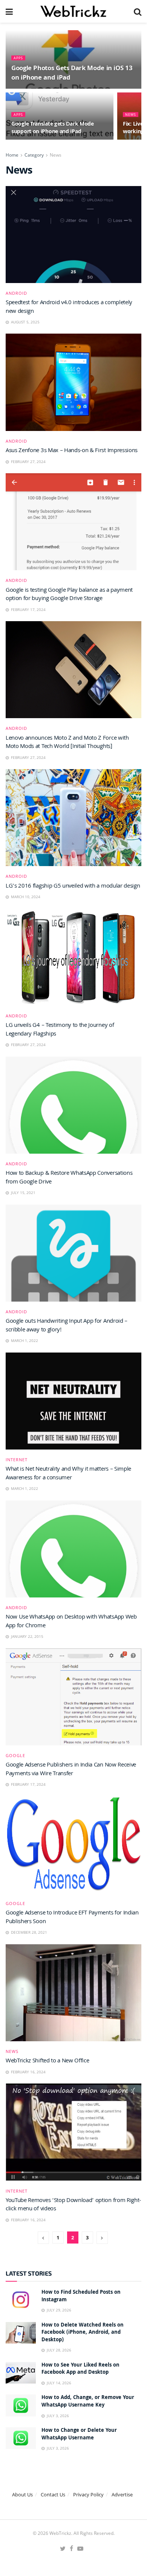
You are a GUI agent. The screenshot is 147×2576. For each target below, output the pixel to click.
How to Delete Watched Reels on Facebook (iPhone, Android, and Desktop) (83, 2333)
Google (15, 1755)
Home (12, 155)
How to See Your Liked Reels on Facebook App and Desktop (80, 2369)
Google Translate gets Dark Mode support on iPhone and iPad (53, 128)
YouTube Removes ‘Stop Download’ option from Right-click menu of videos (73, 2205)
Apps (18, 58)
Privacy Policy (88, 2494)
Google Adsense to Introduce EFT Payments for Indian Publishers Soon (72, 1917)
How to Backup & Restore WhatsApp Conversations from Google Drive (69, 1178)
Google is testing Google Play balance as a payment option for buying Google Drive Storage (69, 595)
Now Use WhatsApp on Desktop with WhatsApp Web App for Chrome (71, 1622)
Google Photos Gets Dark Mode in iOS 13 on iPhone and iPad (72, 74)
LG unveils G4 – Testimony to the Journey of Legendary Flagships (60, 1030)
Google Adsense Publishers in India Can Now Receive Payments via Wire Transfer (71, 1770)
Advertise (122, 2494)
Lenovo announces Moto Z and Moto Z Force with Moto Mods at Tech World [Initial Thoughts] (67, 743)
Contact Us (53, 2494)
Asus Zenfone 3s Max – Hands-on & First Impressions (72, 451)
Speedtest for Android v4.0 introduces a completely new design (69, 307)
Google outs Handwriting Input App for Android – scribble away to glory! (67, 1326)
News (131, 115)
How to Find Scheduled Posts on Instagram (81, 2296)
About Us (22, 2494)
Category (34, 155)
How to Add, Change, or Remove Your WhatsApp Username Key (88, 2402)
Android (16, 293)
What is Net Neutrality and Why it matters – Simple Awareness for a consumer (68, 1474)
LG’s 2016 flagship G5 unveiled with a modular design (73, 886)
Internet (17, 1460)
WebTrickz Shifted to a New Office (47, 2061)
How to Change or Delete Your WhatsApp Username (79, 2434)
